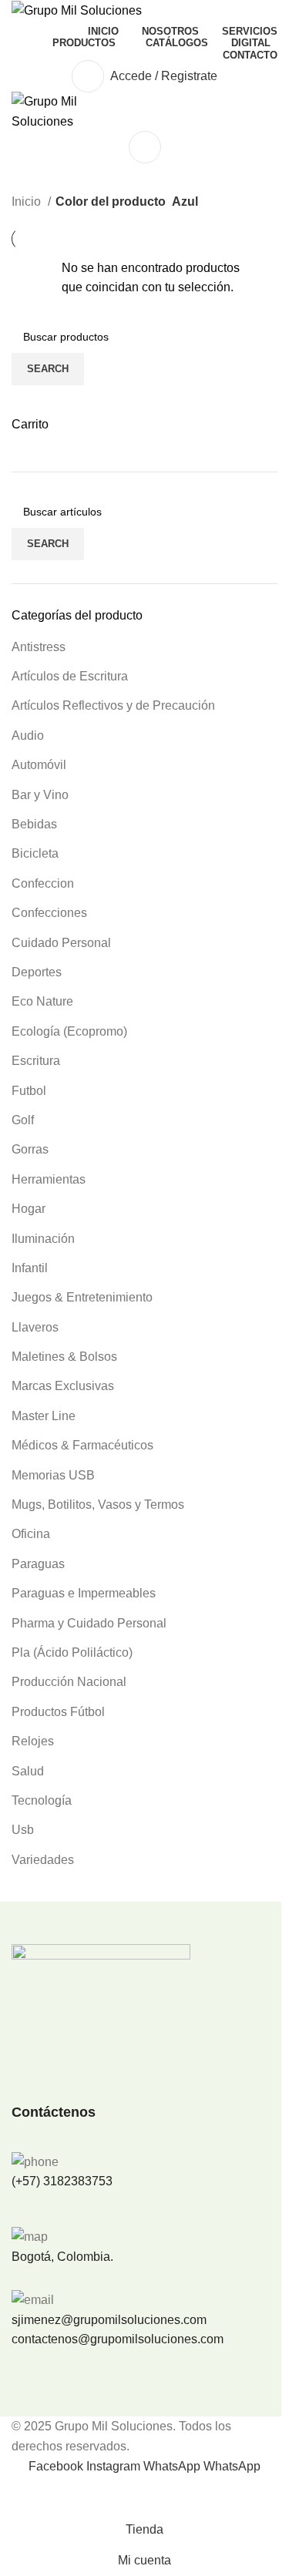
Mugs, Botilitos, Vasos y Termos (98, 1505)
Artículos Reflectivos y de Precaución (113, 705)
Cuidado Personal (61, 943)
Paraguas (38, 1564)
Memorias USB (53, 1475)
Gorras (30, 1149)
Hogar (29, 1209)
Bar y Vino (40, 795)
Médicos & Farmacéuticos (82, 1445)
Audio (28, 736)
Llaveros (35, 1327)
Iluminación (43, 1239)
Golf (23, 1120)
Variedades (43, 1860)
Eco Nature (42, 1001)
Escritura (36, 1061)
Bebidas (34, 824)
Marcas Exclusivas (63, 1386)
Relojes (33, 1741)
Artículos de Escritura (70, 676)
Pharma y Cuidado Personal (89, 1623)
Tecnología (42, 1800)
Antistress (39, 647)
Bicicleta (35, 853)
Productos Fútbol (58, 1712)
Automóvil (39, 765)
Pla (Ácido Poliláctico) (72, 1652)
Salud (28, 1771)
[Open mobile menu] (144, 147)
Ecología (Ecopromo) (69, 1031)
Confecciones (49, 913)
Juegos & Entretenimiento (82, 1297)
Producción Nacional (69, 1682)
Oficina (31, 1534)
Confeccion (43, 883)
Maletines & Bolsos (64, 1357)
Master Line (44, 1416)
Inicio (28, 202)
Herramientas (49, 1179)
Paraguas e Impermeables (84, 1593)
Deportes (37, 972)
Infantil (30, 1268)
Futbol (29, 1091)
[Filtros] (19, 2495)
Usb (23, 1830)
